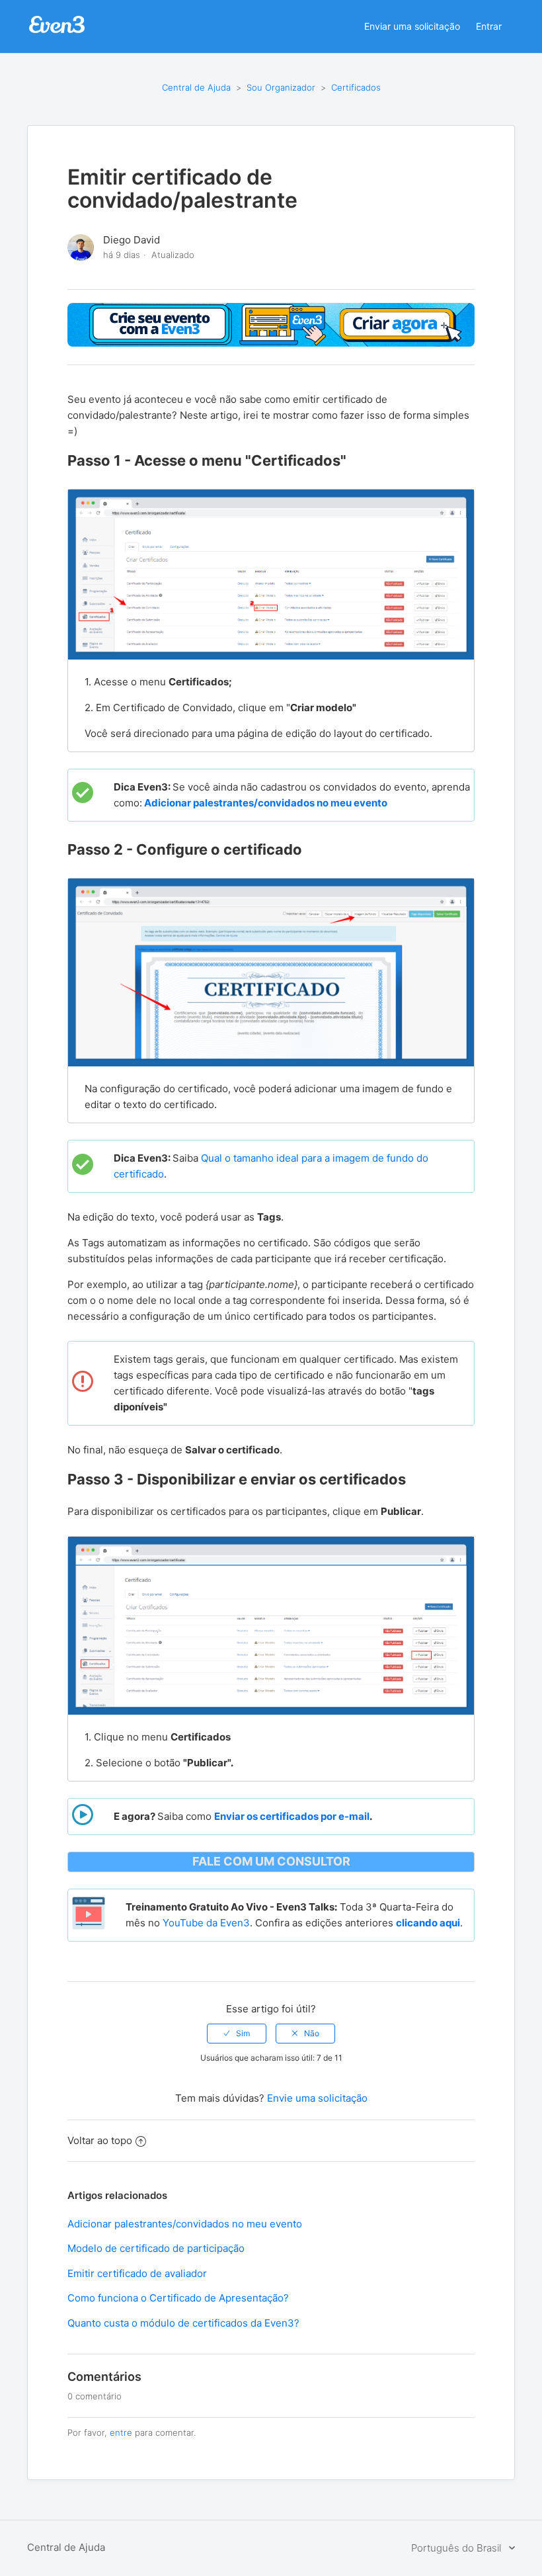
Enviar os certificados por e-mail (292, 1816)
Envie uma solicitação (317, 2098)
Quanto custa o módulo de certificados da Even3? (183, 2323)
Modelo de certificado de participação (156, 2248)
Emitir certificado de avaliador (137, 2273)
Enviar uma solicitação (412, 26)
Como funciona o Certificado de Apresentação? (178, 2298)
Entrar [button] (489, 26)
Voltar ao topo (100, 2140)
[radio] (237, 2034)
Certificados (356, 87)
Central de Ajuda (196, 87)
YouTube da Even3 (206, 1923)
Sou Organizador (281, 87)
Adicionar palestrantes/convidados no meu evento (185, 2224)
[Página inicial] (57, 31)
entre (121, 2432)
